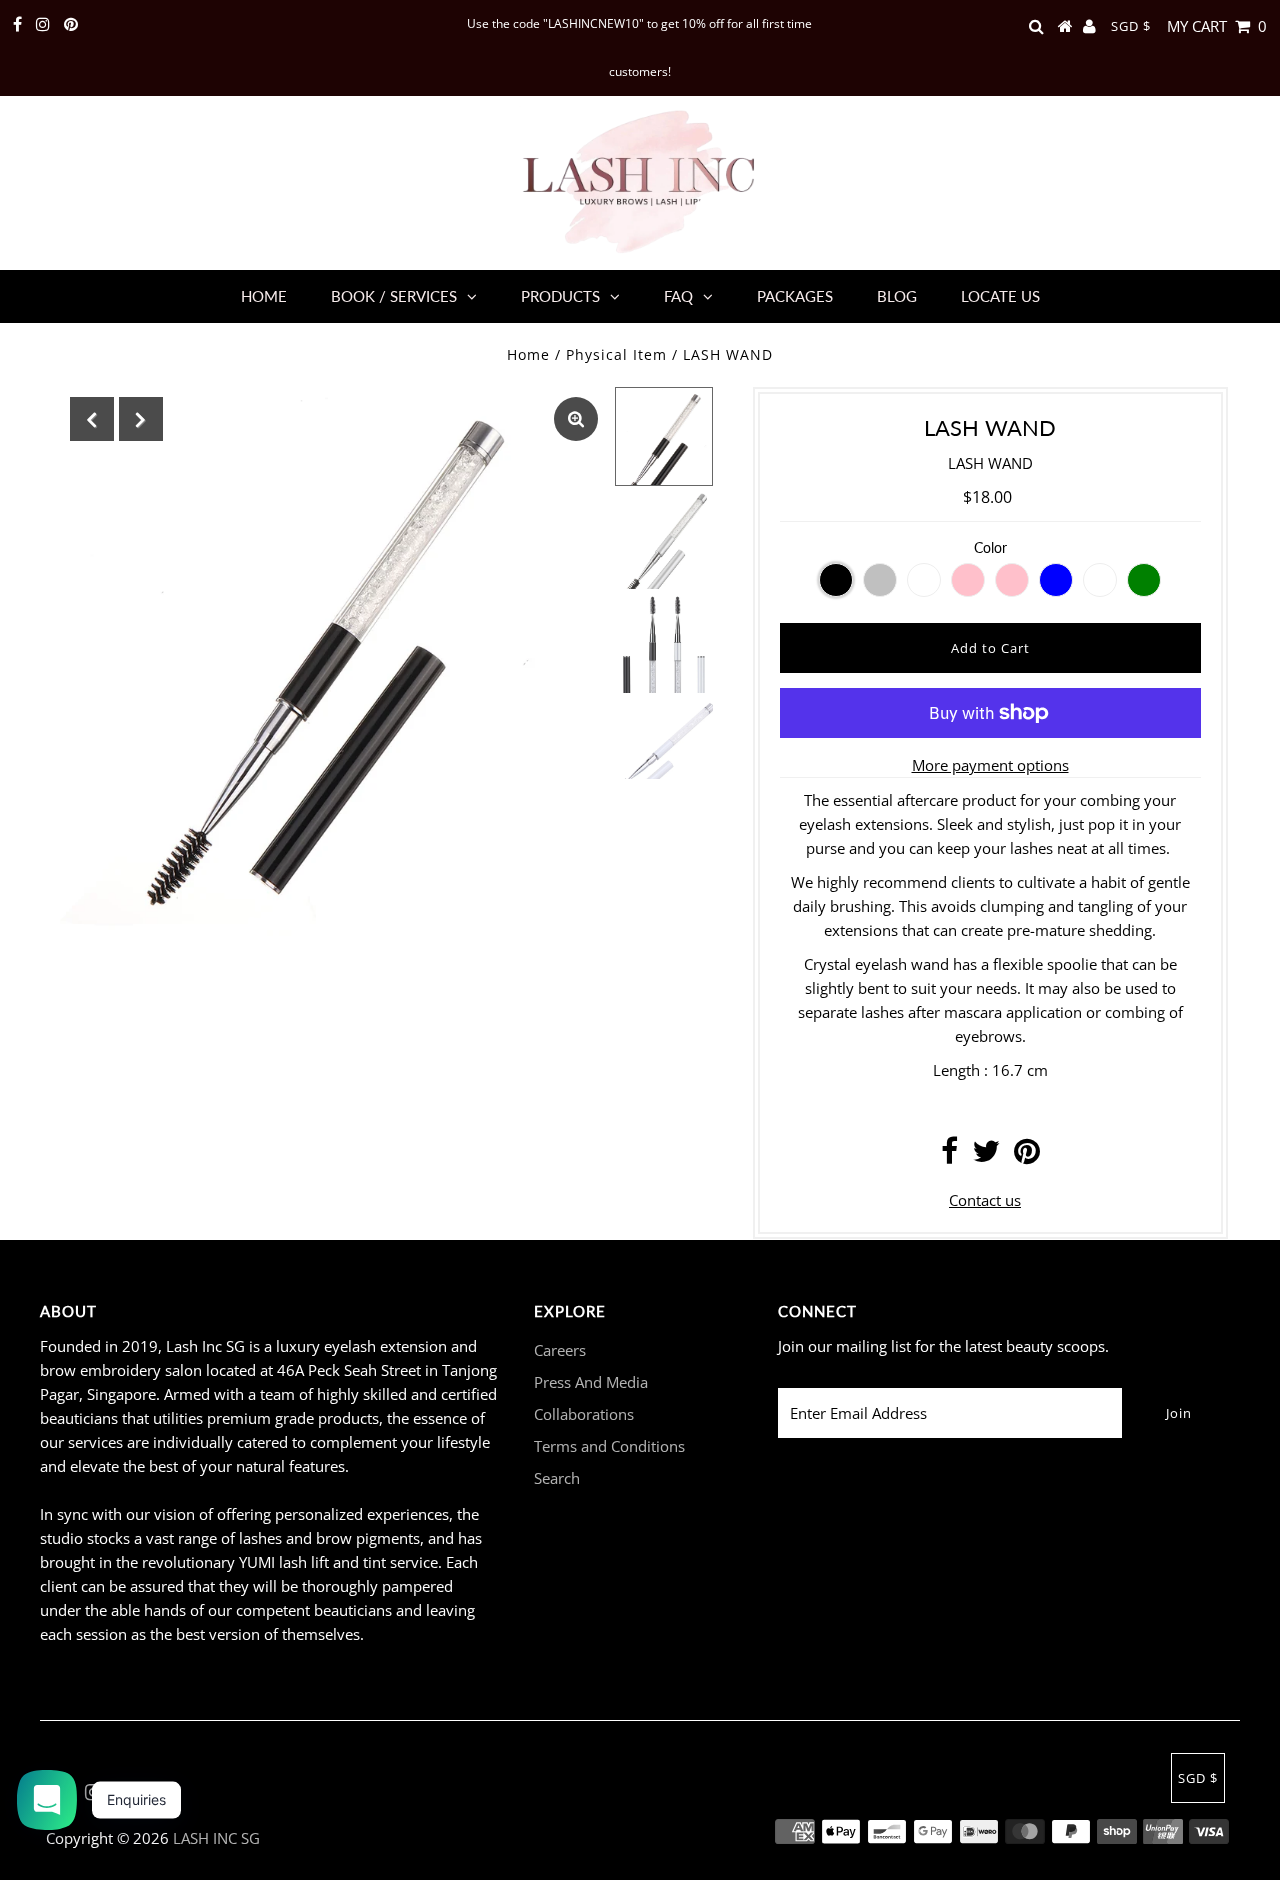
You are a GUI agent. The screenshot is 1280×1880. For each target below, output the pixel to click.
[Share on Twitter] (986, 1156)
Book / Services (394, 296)
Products (560, 296)
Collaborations (584, 1414)
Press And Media (591, 1382)
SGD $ (1131, 26)
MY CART (1217, 26)
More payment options (990, 765)
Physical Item (616, 354)
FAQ (678, 296)
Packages (795, 296)
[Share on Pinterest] (1027, 1156)
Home (264, 296)
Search (557, 1478)
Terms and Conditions (609, 1446)
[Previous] (92, 419)
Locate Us (1000, 296)
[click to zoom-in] (576, 419)
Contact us (985, 1200)
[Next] (141, 419)
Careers (560, 1350)
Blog (897, 296)
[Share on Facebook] (949, 1156)
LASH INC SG (216, 1838)
